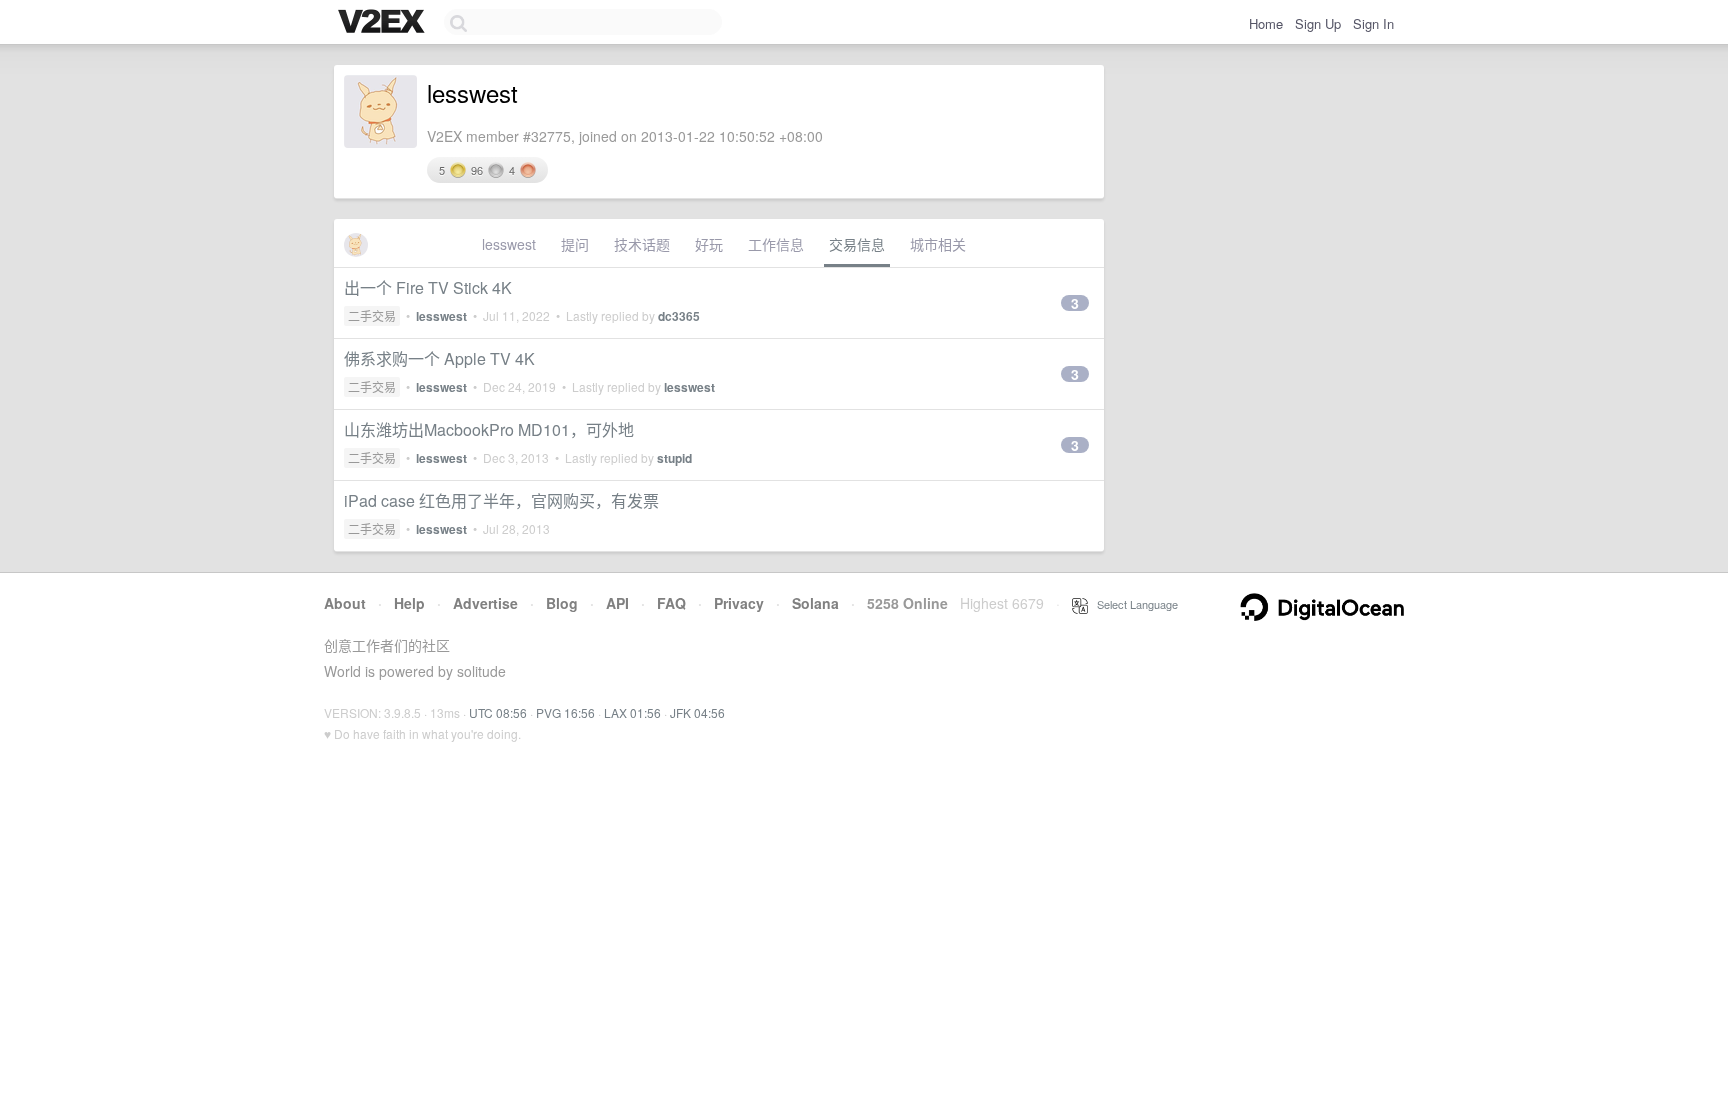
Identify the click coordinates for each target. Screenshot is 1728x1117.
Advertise (485, 603)
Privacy (739, 603)
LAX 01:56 (632, 712)
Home (1266, 23)
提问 (575, 244)
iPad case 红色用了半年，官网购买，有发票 (501, 500)
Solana (815, 603)
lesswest (509, 244)
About (345, 603)
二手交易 (372, 315)
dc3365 (679, 316)
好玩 (709, 244)
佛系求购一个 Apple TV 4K (439, 358)
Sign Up (1318, 23)
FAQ (671, 603)
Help (409, 603)
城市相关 (938, 244)
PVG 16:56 (565, 712)
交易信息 (857, 244)
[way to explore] (384, 23)
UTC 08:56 (498, 712)
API (617, 603)
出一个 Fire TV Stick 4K (428, 287)
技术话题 (642, 244)
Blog (562, 603)
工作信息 (776, 244)
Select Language (1133, 604)
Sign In (1373, 23)
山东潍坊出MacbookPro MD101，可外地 (489, 429)
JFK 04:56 (697, 712)
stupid (674, 458)
